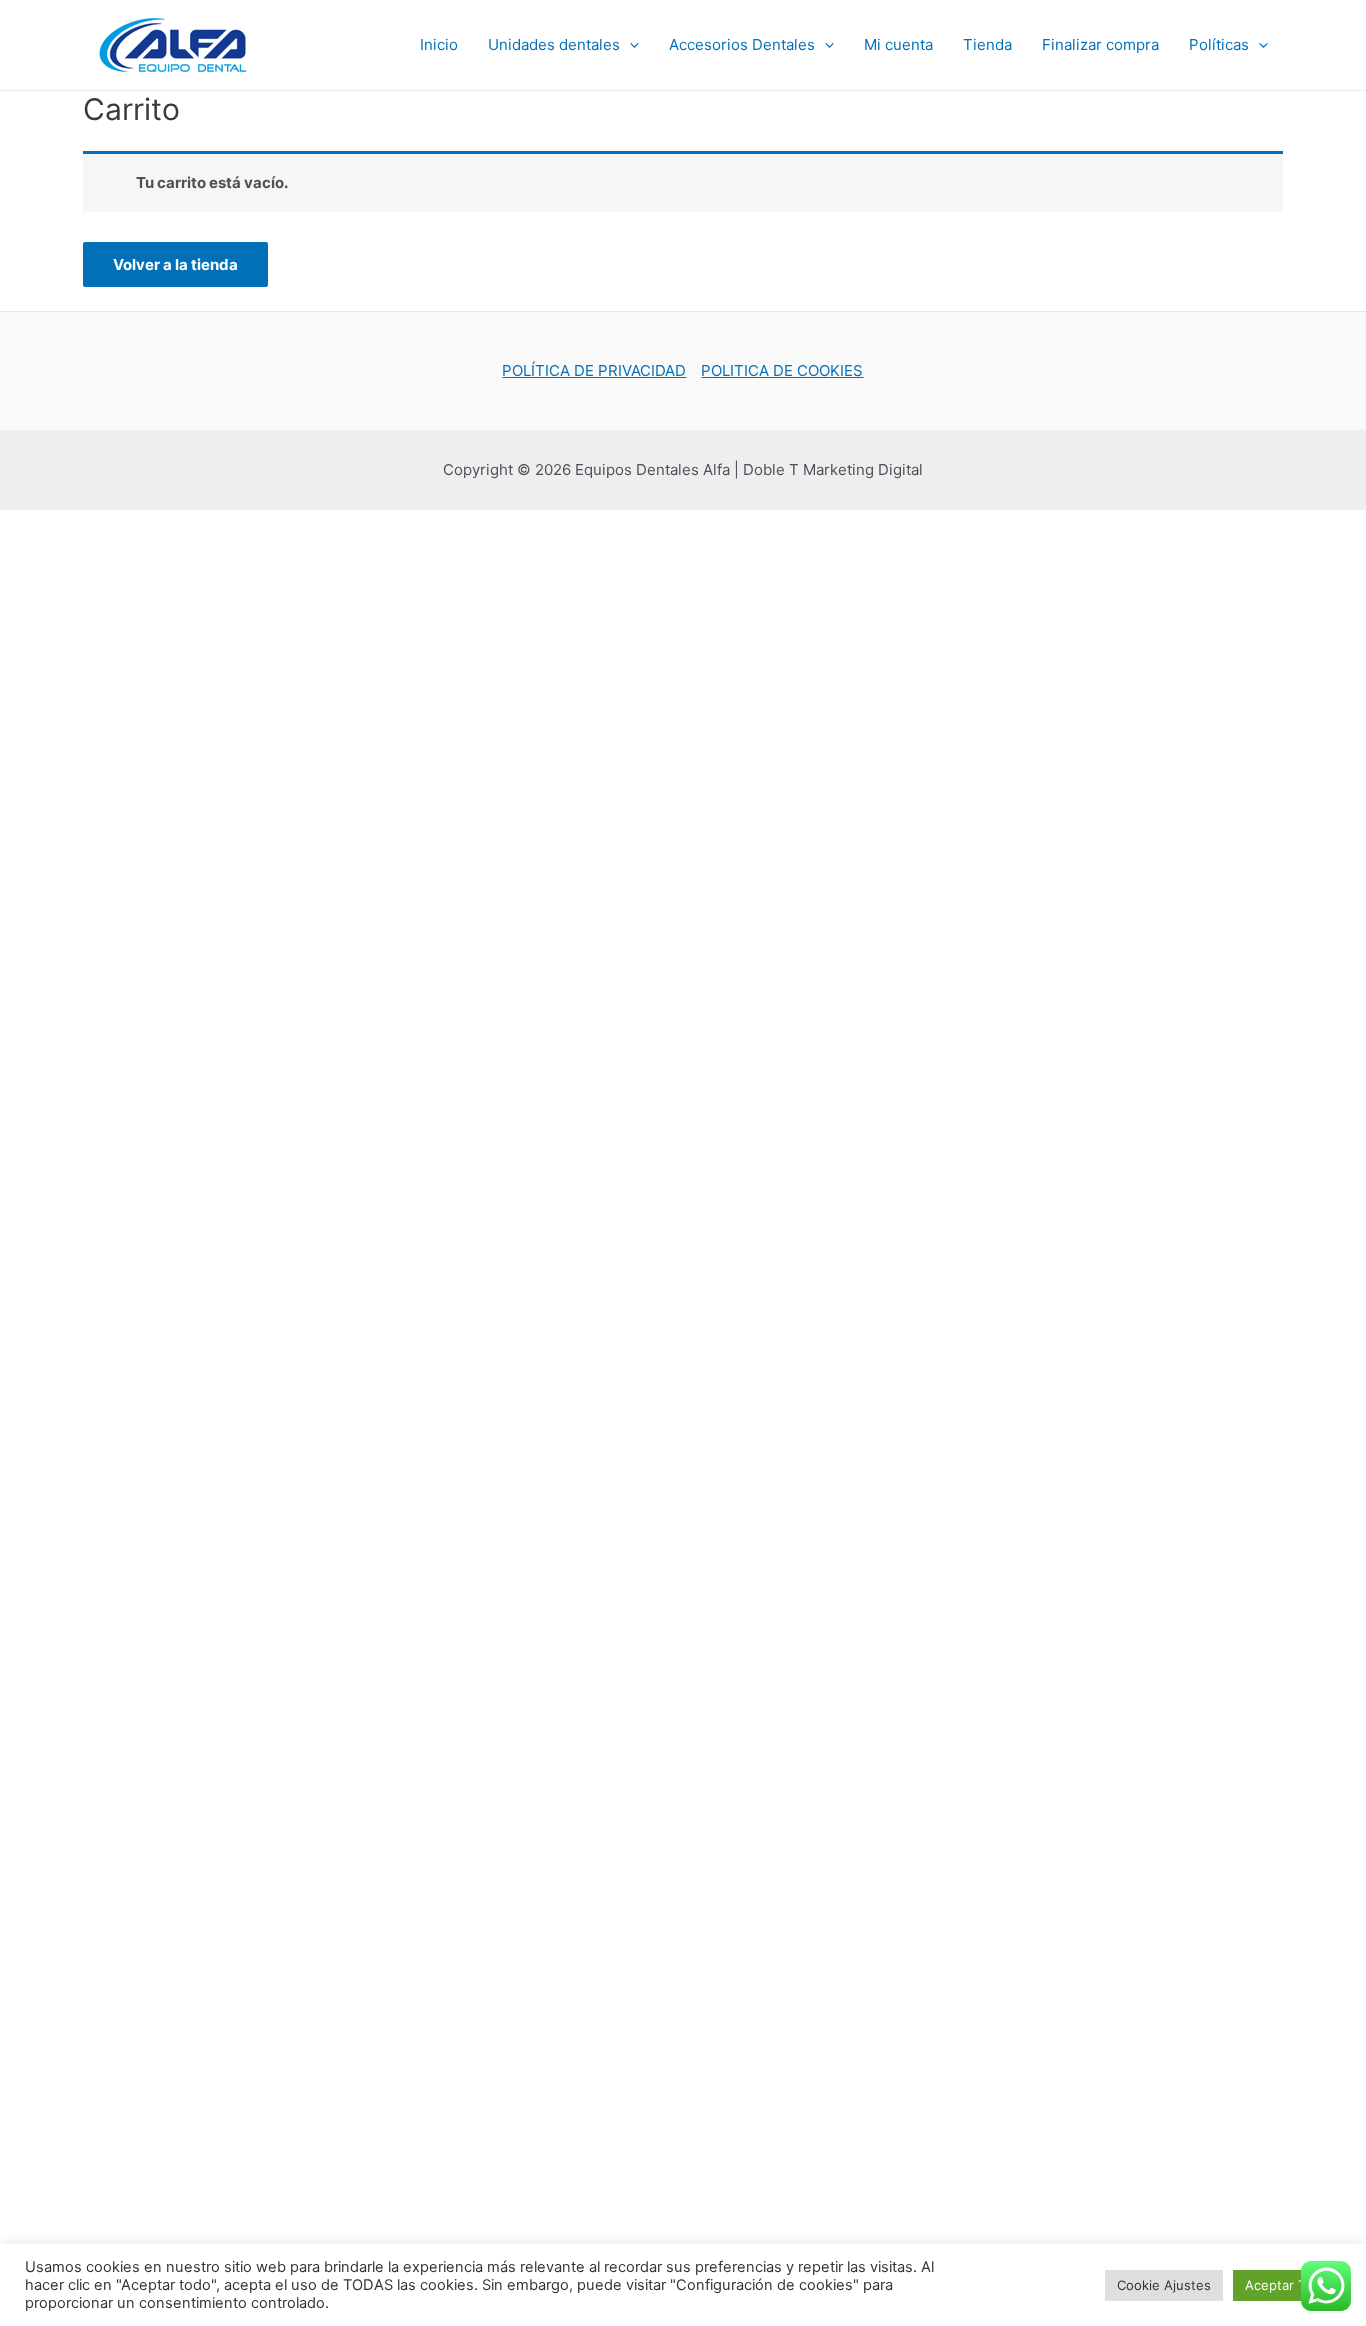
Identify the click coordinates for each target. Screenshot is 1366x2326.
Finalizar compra (1100, 44)
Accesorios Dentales (742, 44)
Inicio (439, 44)
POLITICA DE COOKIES (782, 370)
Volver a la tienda (175, 264)
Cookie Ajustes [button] (1164, 2285)
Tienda (987, 44)
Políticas (1219, 44)
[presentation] (629, 45)
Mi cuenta (898, 44)
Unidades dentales (554, 44)
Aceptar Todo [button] (1287, 2285)
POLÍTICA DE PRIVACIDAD (594, 370)
